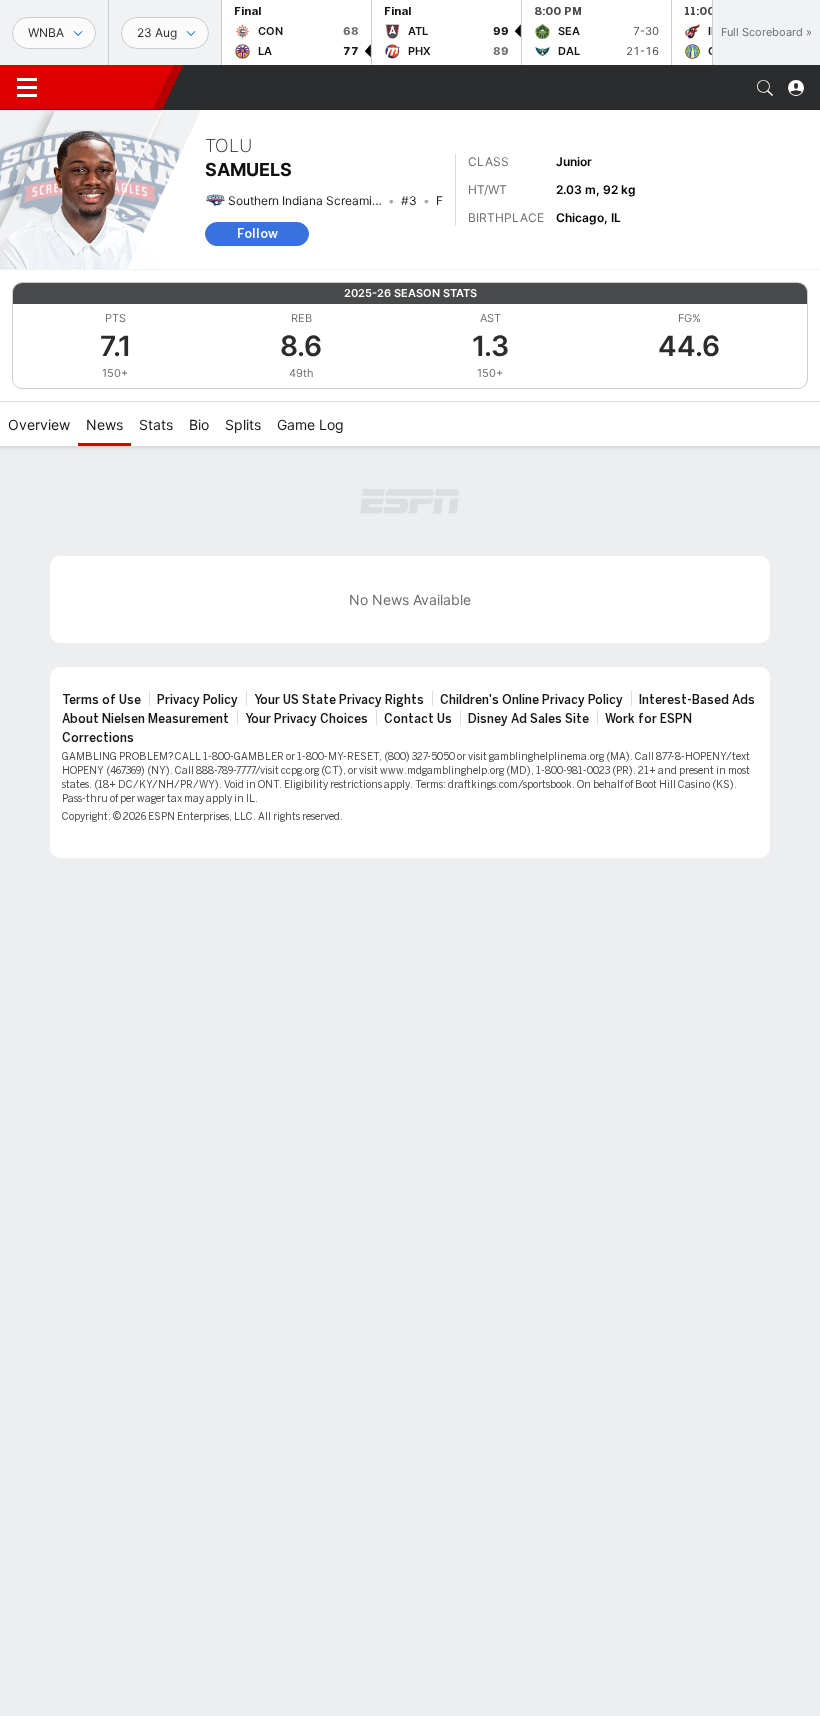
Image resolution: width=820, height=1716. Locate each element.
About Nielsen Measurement (145, 719)
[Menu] (27, 88)
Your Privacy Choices (306, 719)
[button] (765, 88)
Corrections (98, 738)
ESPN (108, 87)
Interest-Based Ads (697, 700)
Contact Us (418, 719)
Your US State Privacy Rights (339, 700)
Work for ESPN (648, 719)
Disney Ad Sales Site (528, 719)
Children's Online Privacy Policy (531, 700)
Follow (257, 233)
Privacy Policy (197, 700)
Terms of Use (101, 700)
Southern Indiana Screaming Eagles (327, 200)
